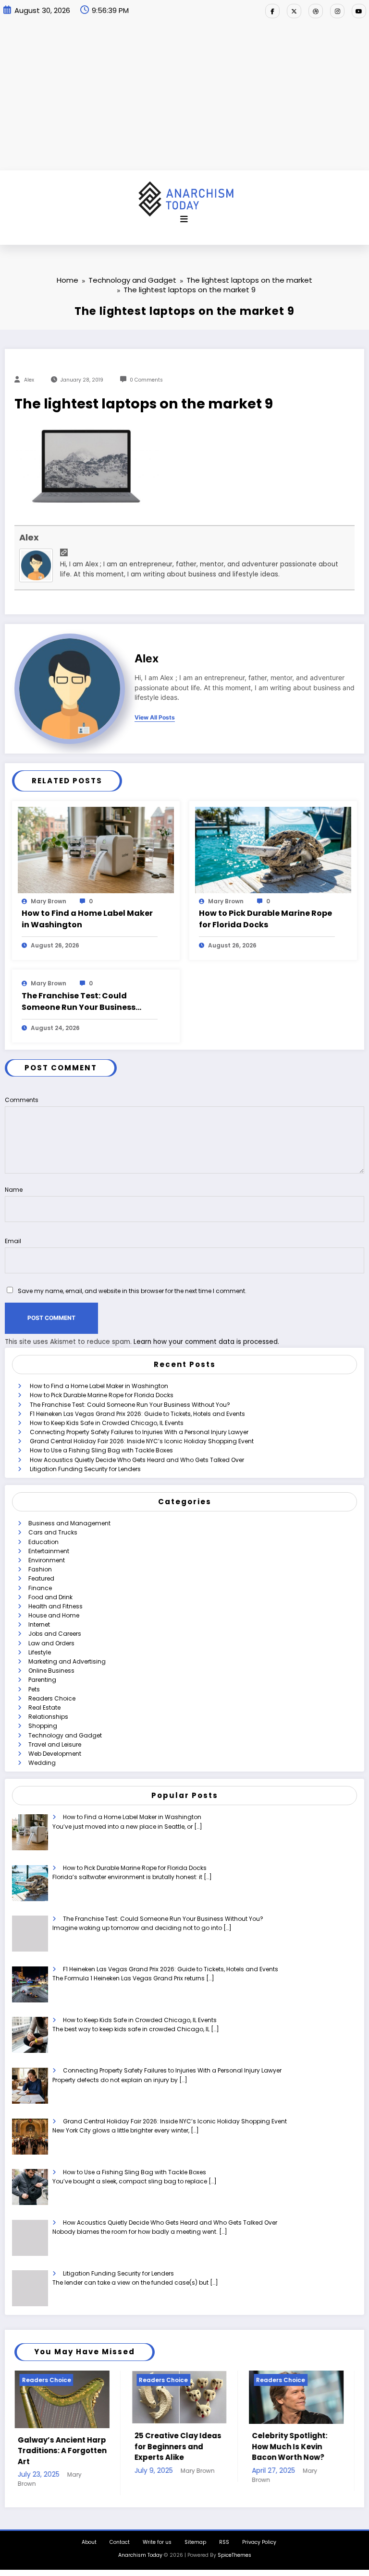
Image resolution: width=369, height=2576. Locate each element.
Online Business (51, 1671)
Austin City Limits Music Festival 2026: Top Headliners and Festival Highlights (292, 2451)
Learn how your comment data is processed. (206, 1342)
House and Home (54, 1615)
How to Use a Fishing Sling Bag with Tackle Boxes (101, 1450)
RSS (224, 2548)
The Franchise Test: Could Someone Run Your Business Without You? (79, 1002)
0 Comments (146, 380)
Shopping (43, 1726)
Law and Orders (51, 1643)
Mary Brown (49, 901)
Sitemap (195, 2548)
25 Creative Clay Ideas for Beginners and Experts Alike (63, 2446)
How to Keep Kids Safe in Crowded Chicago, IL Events (107, 1423)
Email (13, 1241)
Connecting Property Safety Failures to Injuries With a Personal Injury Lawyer (139, 1432)
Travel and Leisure (55, 1744)
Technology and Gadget (65, 1735)
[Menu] (184, 219)
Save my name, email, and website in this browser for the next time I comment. (132, 1291)
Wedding (42, 1763)
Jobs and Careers (55, 1634)
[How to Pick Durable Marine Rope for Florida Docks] (273, 849)
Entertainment (49, 1551)
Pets (34, 1689)
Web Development (55, 1754)
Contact (120, 2548)
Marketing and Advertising (67, 1661)
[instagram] (337, 11)
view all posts (155, 718)
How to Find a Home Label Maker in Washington (87, 919)
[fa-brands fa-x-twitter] (294, 11)
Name (14, 1190)
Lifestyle (40, 1652)
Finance (40, 1588)
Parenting (42, 1680)
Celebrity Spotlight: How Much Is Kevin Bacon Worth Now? (174, 2446)
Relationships (48, 1717)
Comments (22, 1100)
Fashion (40, 1569)
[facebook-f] (272, 11)
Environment (47, 1560)
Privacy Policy (259, 2548)
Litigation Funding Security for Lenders (85, 1469)
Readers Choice (52, 1698)
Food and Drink (50, 1597)
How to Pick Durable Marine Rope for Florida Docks (265, 919)
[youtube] (359, 11)
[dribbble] (316, 11)
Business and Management (69, 1523)
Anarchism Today (140, 2561)
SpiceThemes (234, 2561)
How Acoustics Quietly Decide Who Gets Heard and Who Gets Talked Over (137, 1460)
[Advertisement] (184, 98)
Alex (29, 380)
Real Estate (44, 1707)
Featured (41, 1578)
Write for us (157, 2548)
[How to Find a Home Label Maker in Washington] (96, 849)
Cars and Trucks (53, 1532)
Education (43, 1542)
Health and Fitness (55, 1606)
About (89, 2548)
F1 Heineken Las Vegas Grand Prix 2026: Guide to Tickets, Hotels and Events (137, 1414)
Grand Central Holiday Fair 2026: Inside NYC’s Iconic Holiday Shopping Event (142, 1441)
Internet (39, 1624)
